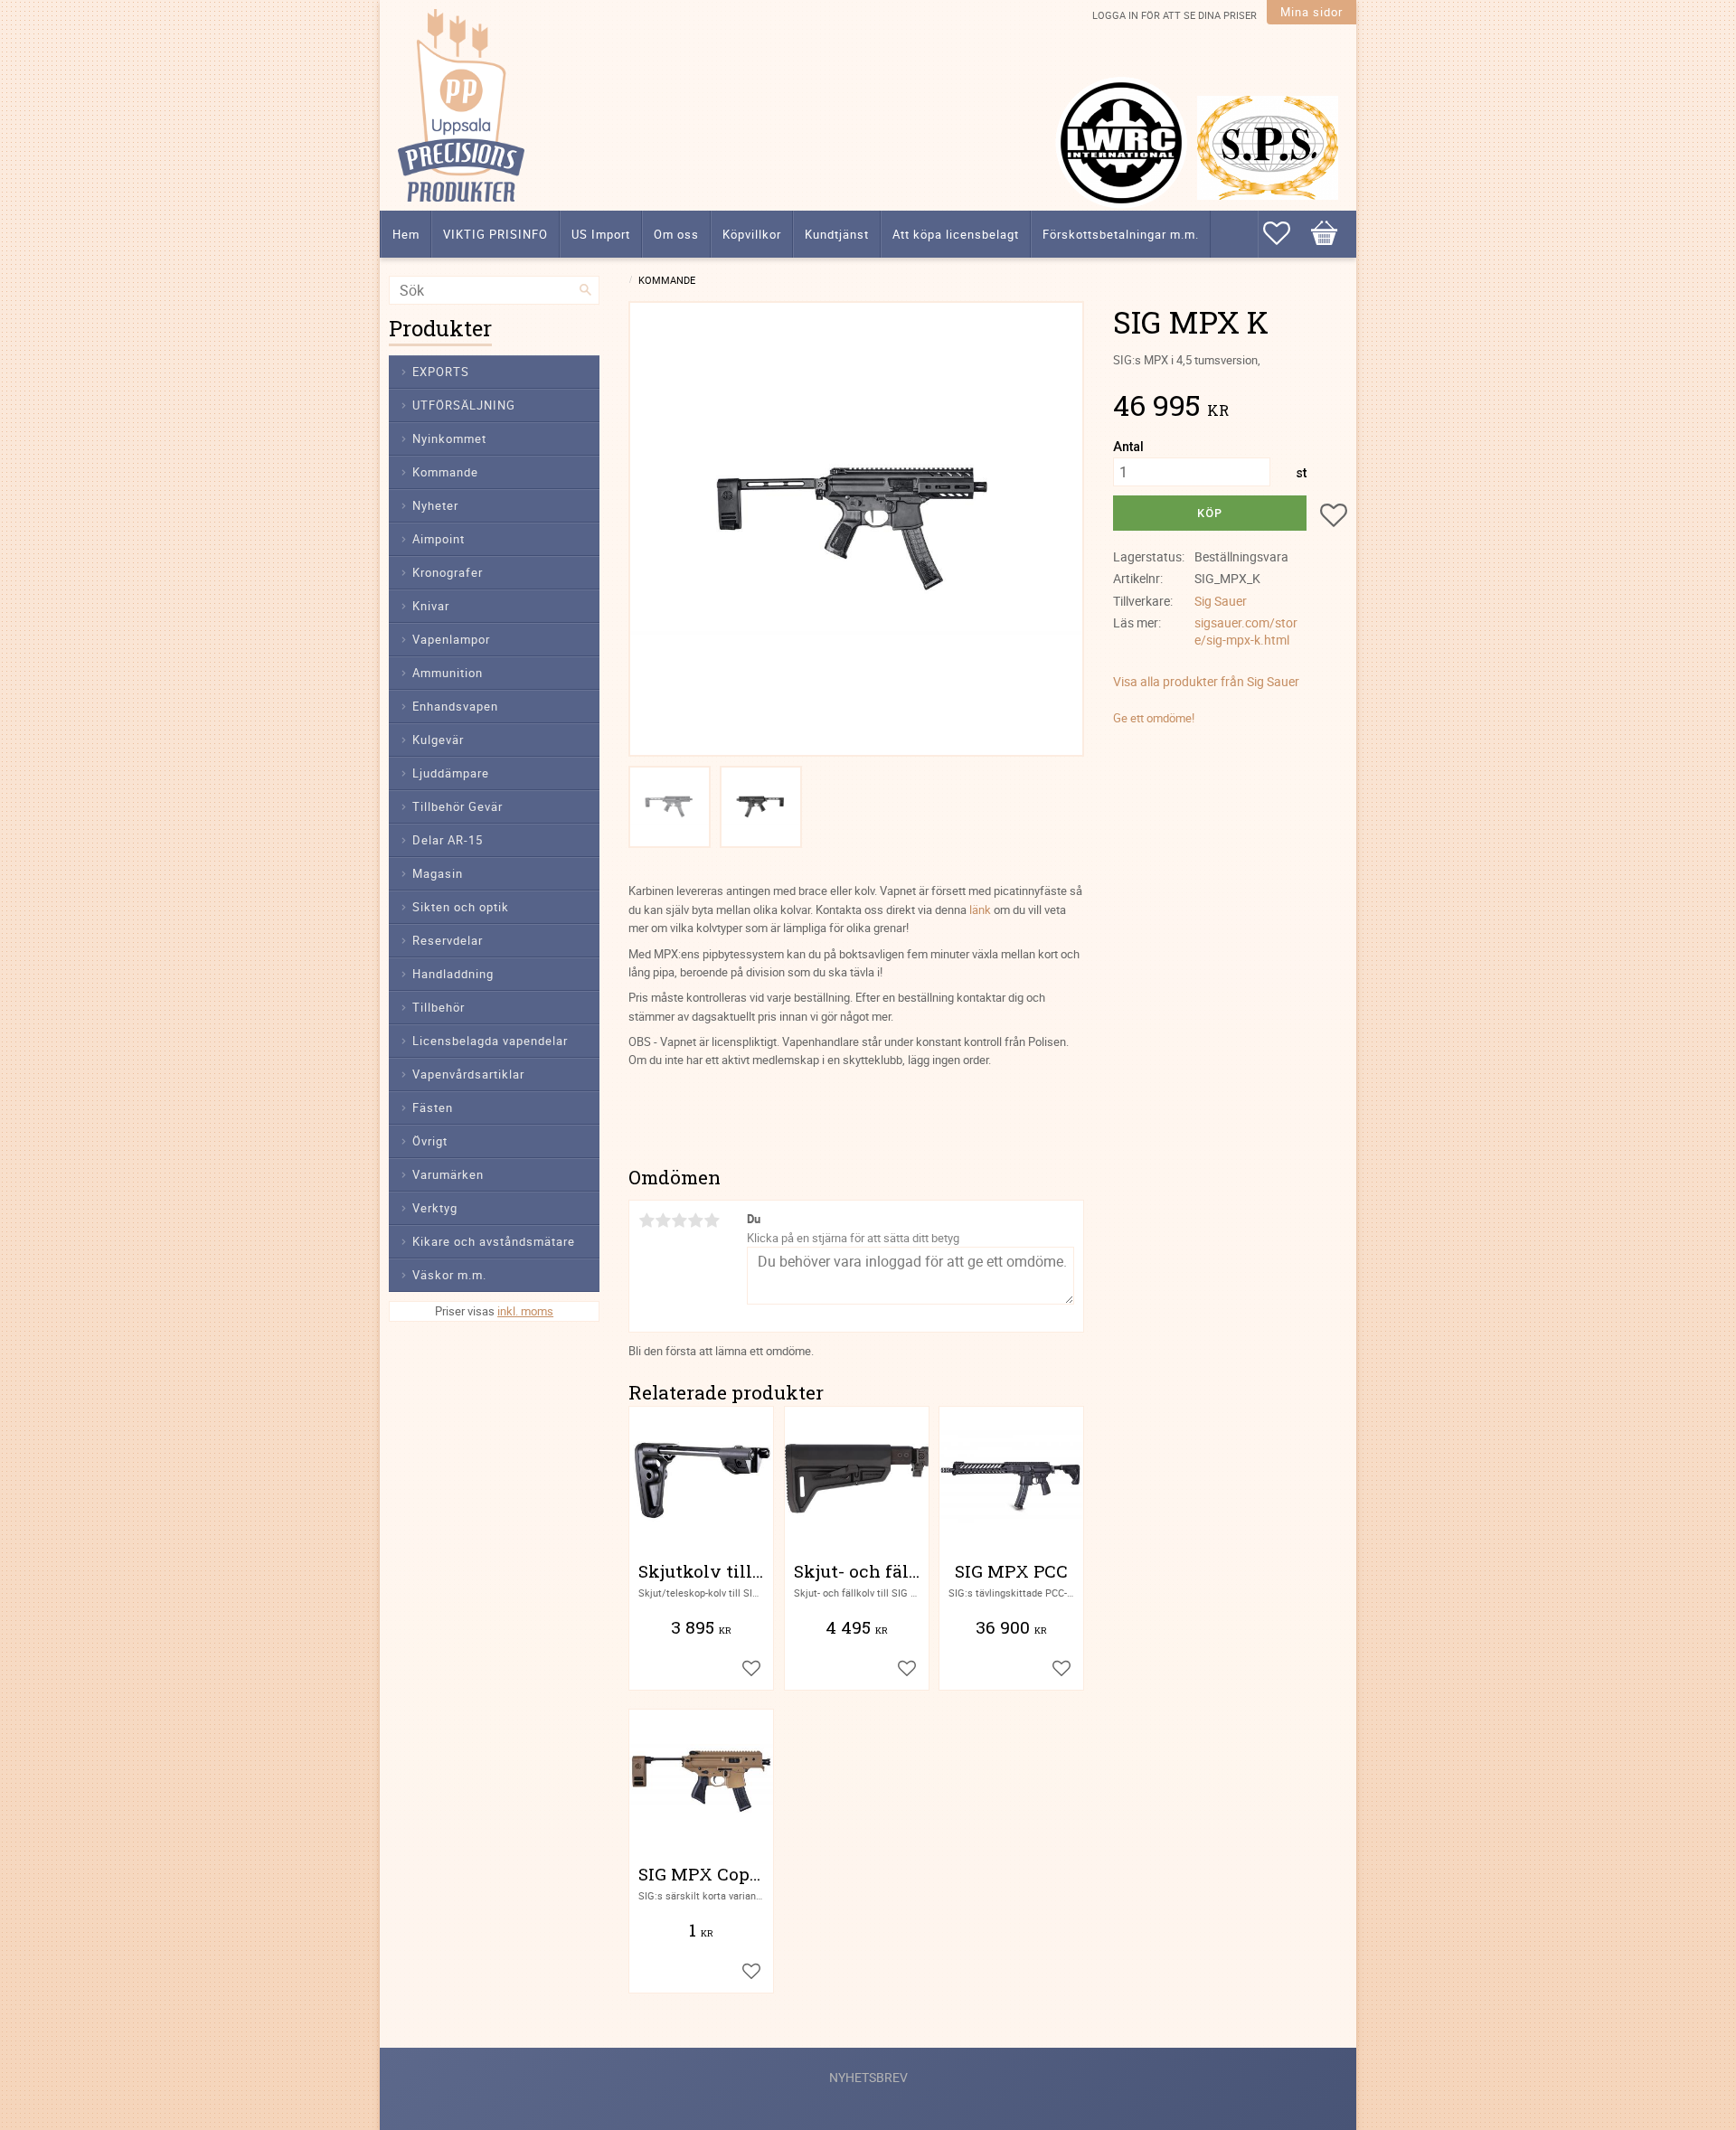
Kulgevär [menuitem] (438, 740)
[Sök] (586, 290)
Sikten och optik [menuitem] (461, 907)
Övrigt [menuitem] (430, 1141)
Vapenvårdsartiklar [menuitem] (468, 1074)
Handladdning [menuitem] (453, 974)
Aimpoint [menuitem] (439, 539)
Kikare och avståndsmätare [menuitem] (494, 1241)
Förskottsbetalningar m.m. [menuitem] (1121, 234)
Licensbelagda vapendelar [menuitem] (490, 1041)
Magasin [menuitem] (438, 873)
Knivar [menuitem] (431, 606)
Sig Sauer (1221, 601)
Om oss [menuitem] (676, 234)
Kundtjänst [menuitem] (837, 234)
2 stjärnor (663, 1221)
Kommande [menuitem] (445, 472)
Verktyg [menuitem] (435, 1208)
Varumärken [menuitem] (448, 1174)
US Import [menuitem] (601, 234)
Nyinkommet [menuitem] (449, 438)
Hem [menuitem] (406, 234)
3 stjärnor (679, 1221)
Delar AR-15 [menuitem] (448, 840)
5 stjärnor (712, 1221)
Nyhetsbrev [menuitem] (868, 2077)
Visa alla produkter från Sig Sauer (1206, 681)
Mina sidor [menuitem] (1311, 12)
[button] (1286, 233)
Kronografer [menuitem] (448, 572)
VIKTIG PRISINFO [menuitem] (495, 234)
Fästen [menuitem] (433, 1107)
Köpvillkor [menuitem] (752, 234)
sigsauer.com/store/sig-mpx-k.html (1246, 631)
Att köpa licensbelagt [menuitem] (956, 234)
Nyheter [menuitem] (435, 505)
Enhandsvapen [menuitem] (455, 706)
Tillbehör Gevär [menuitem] (458, 806)
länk (980, 909)
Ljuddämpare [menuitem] (451, 773)
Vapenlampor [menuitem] (451, 639)
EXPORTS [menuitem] (441, 372)
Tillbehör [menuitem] (439, 1007)
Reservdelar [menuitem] (448, 940)
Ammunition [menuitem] (448, 673)
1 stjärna (646, 1221)
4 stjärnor (695, 1221)
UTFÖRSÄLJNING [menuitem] (464, 405)
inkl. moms (525, 1311)
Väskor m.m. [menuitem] (449, 1275)
